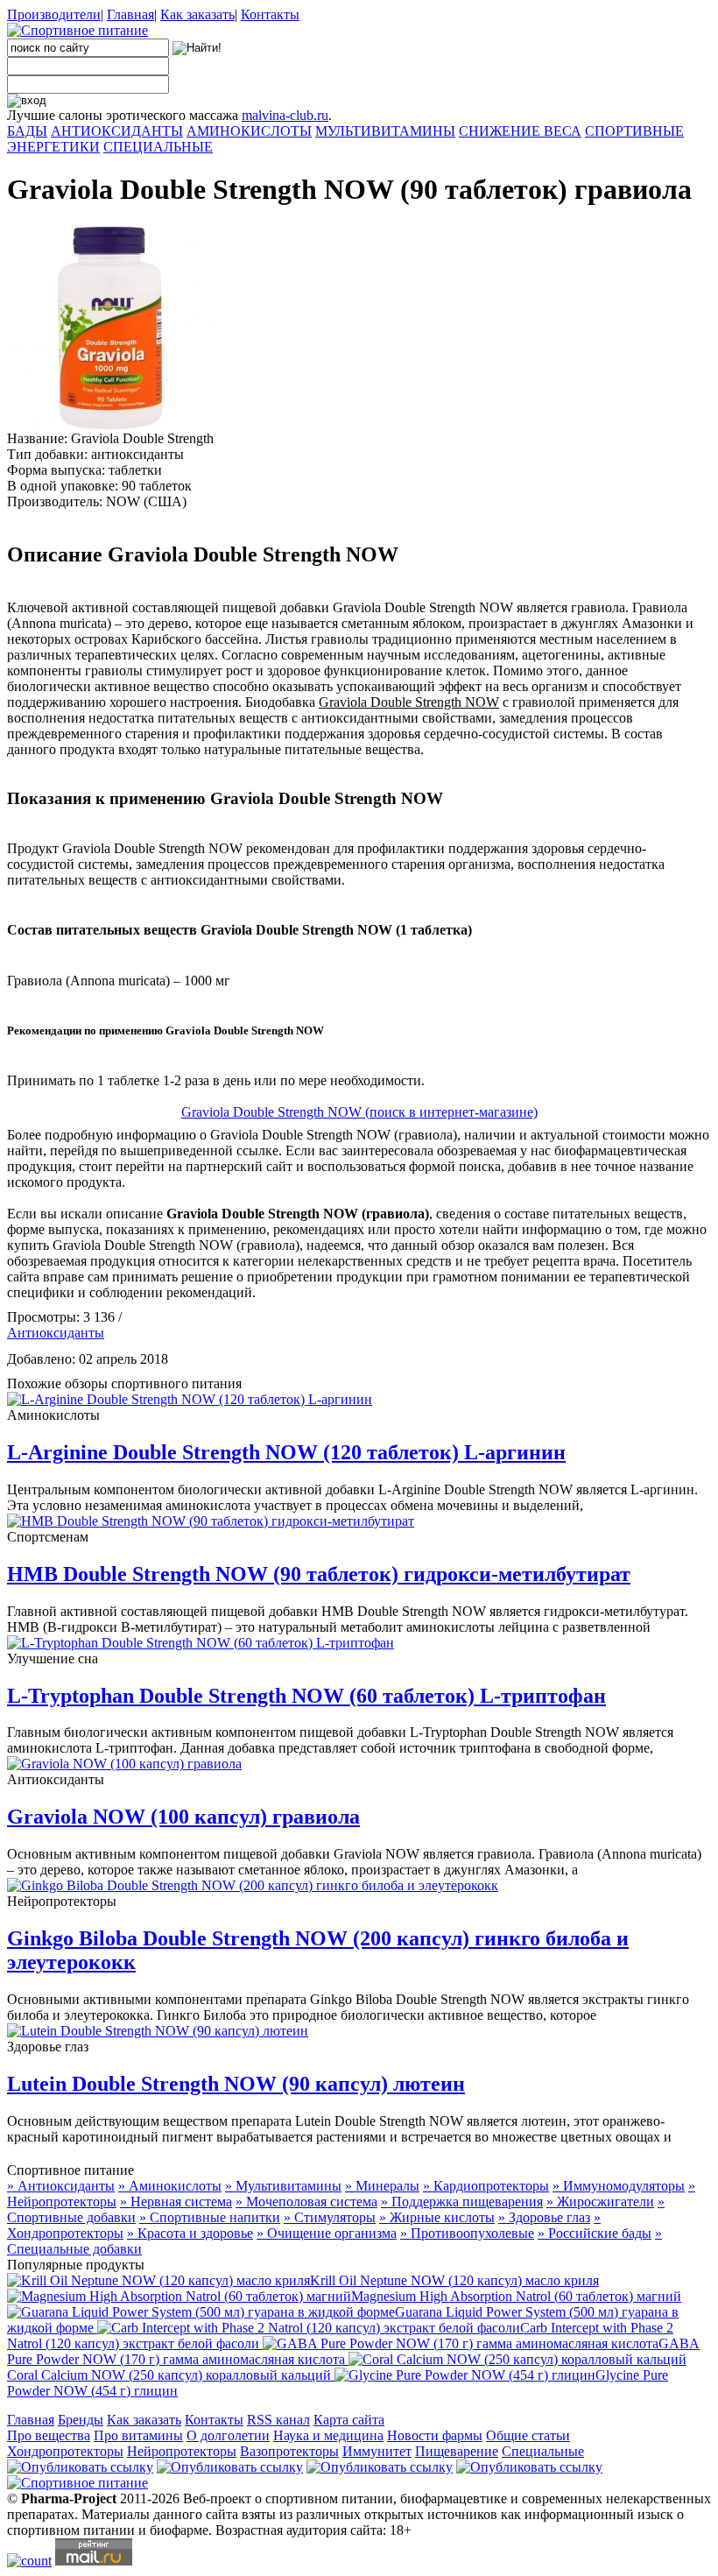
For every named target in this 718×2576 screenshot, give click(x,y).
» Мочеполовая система (306, 2202)
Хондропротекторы (65, 2451)
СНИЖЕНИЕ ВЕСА (520, 131)
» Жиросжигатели (600, 2202)
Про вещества (49, 2435)
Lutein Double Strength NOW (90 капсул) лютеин (236, 2084)
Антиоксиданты (56, 1333)
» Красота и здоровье (190, 2233)
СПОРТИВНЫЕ (634, 131)
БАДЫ (27, 131)
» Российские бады (595, 2233)
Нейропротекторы (182, 2451)
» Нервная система (176, 2202)
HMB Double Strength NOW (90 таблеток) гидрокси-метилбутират (319, 1574)
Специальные (543, 2451)
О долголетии (228, 2435)
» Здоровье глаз (544, 2217)
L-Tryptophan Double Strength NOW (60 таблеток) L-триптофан (306, 1696)
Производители (54, 14)
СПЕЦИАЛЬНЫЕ (158, 147)
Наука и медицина (328, 2435)
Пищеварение (457, 2451)
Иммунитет (377, 2451)
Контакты (270, 14)
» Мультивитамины (283, 2186)
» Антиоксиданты (61, 2186)
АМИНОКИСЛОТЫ (249, 131)
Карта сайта (349, 2420)
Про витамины (138, 2435)
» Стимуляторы (330, 2217)
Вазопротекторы (289, 2451)
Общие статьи (528, 2435)
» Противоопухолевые (467, 2233)
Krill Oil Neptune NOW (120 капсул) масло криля (454, 2280)
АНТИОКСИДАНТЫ (117, 131)
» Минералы (382, 2186)
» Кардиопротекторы (486, 2186)
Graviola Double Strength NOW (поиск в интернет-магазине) (359, 1112)
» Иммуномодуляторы (619, 2186)
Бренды (81, 2420)
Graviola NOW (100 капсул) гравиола (183, 1817)
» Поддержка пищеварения (462, 2202)
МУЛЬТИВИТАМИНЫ (385, 131)
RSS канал (278, 2420)
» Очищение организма (327, 2233)
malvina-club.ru (285, 115)
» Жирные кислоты (437, 2217)
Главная (130, 14)
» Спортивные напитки (210, 2217)
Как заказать (197, 14)
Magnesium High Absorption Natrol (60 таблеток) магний (516, 2296)
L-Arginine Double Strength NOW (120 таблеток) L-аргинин (286, 1452)
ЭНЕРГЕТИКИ (53, 147)
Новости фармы (435, 2435)
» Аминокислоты (170, 2186)
